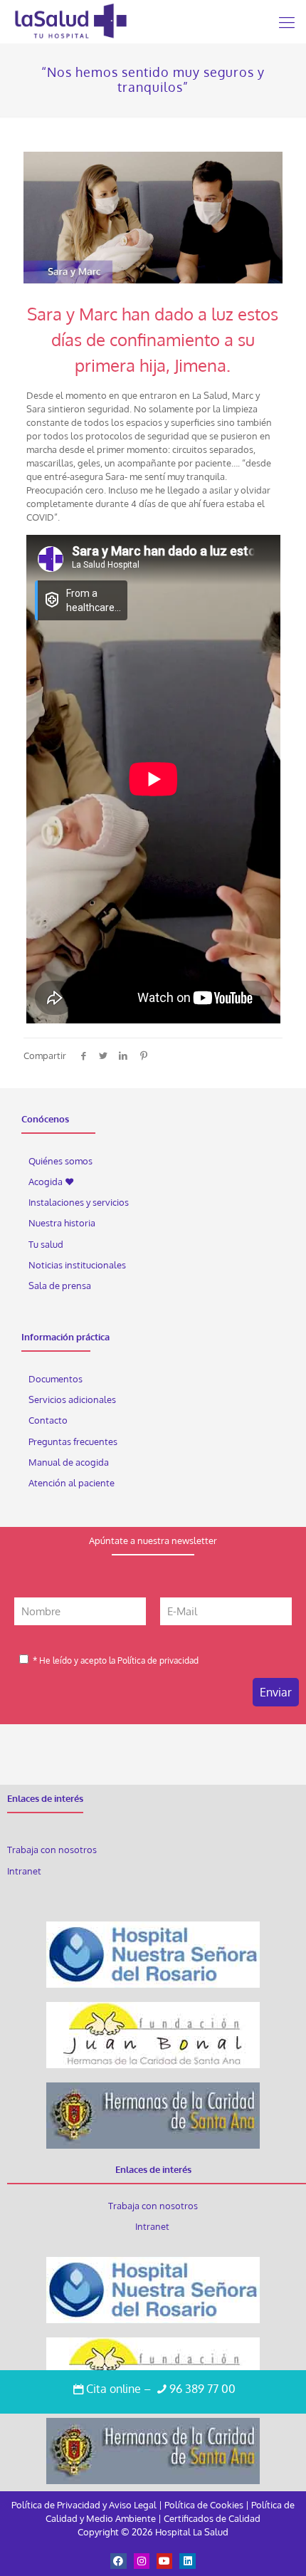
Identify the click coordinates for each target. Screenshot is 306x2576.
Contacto (48, 1420)
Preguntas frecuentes (73, 1441)
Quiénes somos (60, 1161)
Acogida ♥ (51, 1182)
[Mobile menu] (287, 21)
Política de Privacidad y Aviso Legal (85, 2505)
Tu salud (46, 1244)
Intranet (25, 1871)
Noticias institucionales (77, 1265)
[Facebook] (118, 2561)
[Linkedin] (187, 2561)
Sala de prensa (60, 1286)
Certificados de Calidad (212, 2518)
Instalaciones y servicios (79, 1202)
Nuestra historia (62, 1223)
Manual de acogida (69, 1462)
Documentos (56, 1379)
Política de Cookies (204, 2505)
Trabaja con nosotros (52, 1850)
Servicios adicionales (72, 1399)
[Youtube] (164, 2561)
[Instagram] (142, 2561)
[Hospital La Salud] (70, 21)
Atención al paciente (73, 1483)
